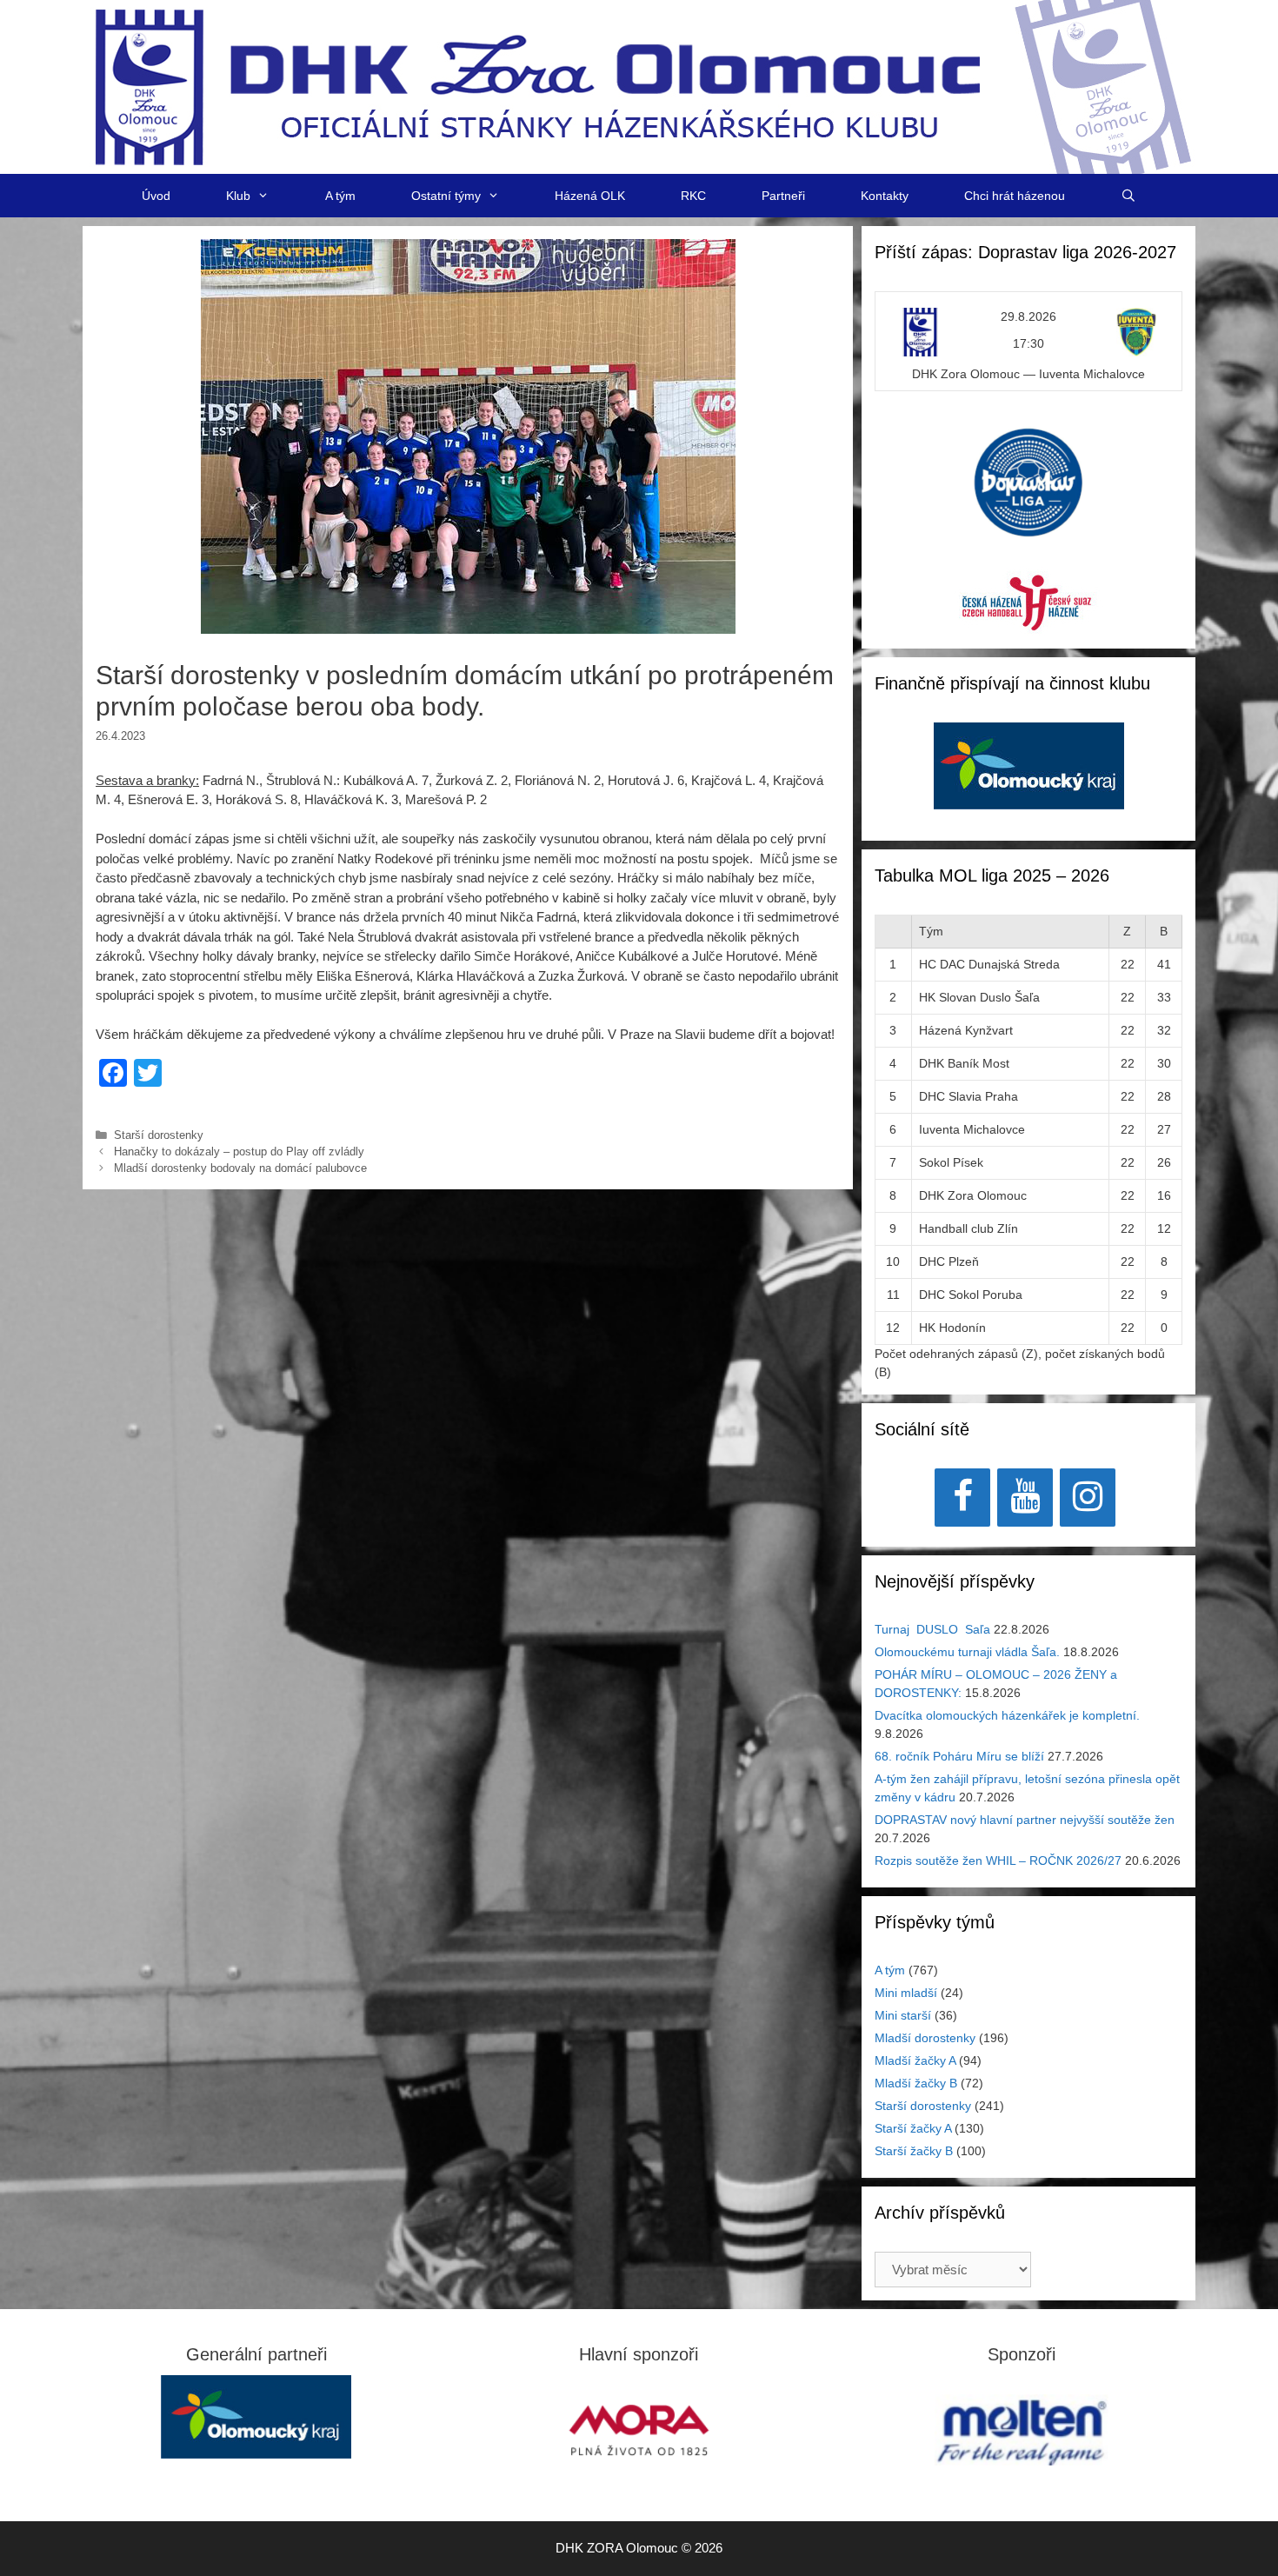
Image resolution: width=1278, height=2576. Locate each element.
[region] (1029, 775)
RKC (693, 196)
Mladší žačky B (916, 2083)
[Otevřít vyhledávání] (1128, 196)
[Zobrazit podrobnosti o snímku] (1029, 775)
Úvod (156, 196)
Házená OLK (590, 196)
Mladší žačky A (915, 2060)
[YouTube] (1025, 1498)
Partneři (783, 196)
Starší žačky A (913, 2128)
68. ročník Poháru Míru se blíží (959, 1756)
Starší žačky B (914, 2151)
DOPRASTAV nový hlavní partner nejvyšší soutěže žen (1025, 1820)
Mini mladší (906, 1993)
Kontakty (885, 196)
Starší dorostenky (159, 1135)
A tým (340, 196)
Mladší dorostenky (925, 2038)
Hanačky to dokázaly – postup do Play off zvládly (243, 1152)
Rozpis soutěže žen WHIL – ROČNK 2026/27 (998, 1860)
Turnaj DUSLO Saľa (932, 1629)
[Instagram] (1088, 1498)
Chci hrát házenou (1015, 196)
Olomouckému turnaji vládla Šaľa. (967, 1652)
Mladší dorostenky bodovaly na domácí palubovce (240, 1168)
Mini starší (903, 2015)
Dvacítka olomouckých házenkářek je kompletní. (1007, 1715)
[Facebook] (962, 1498)
